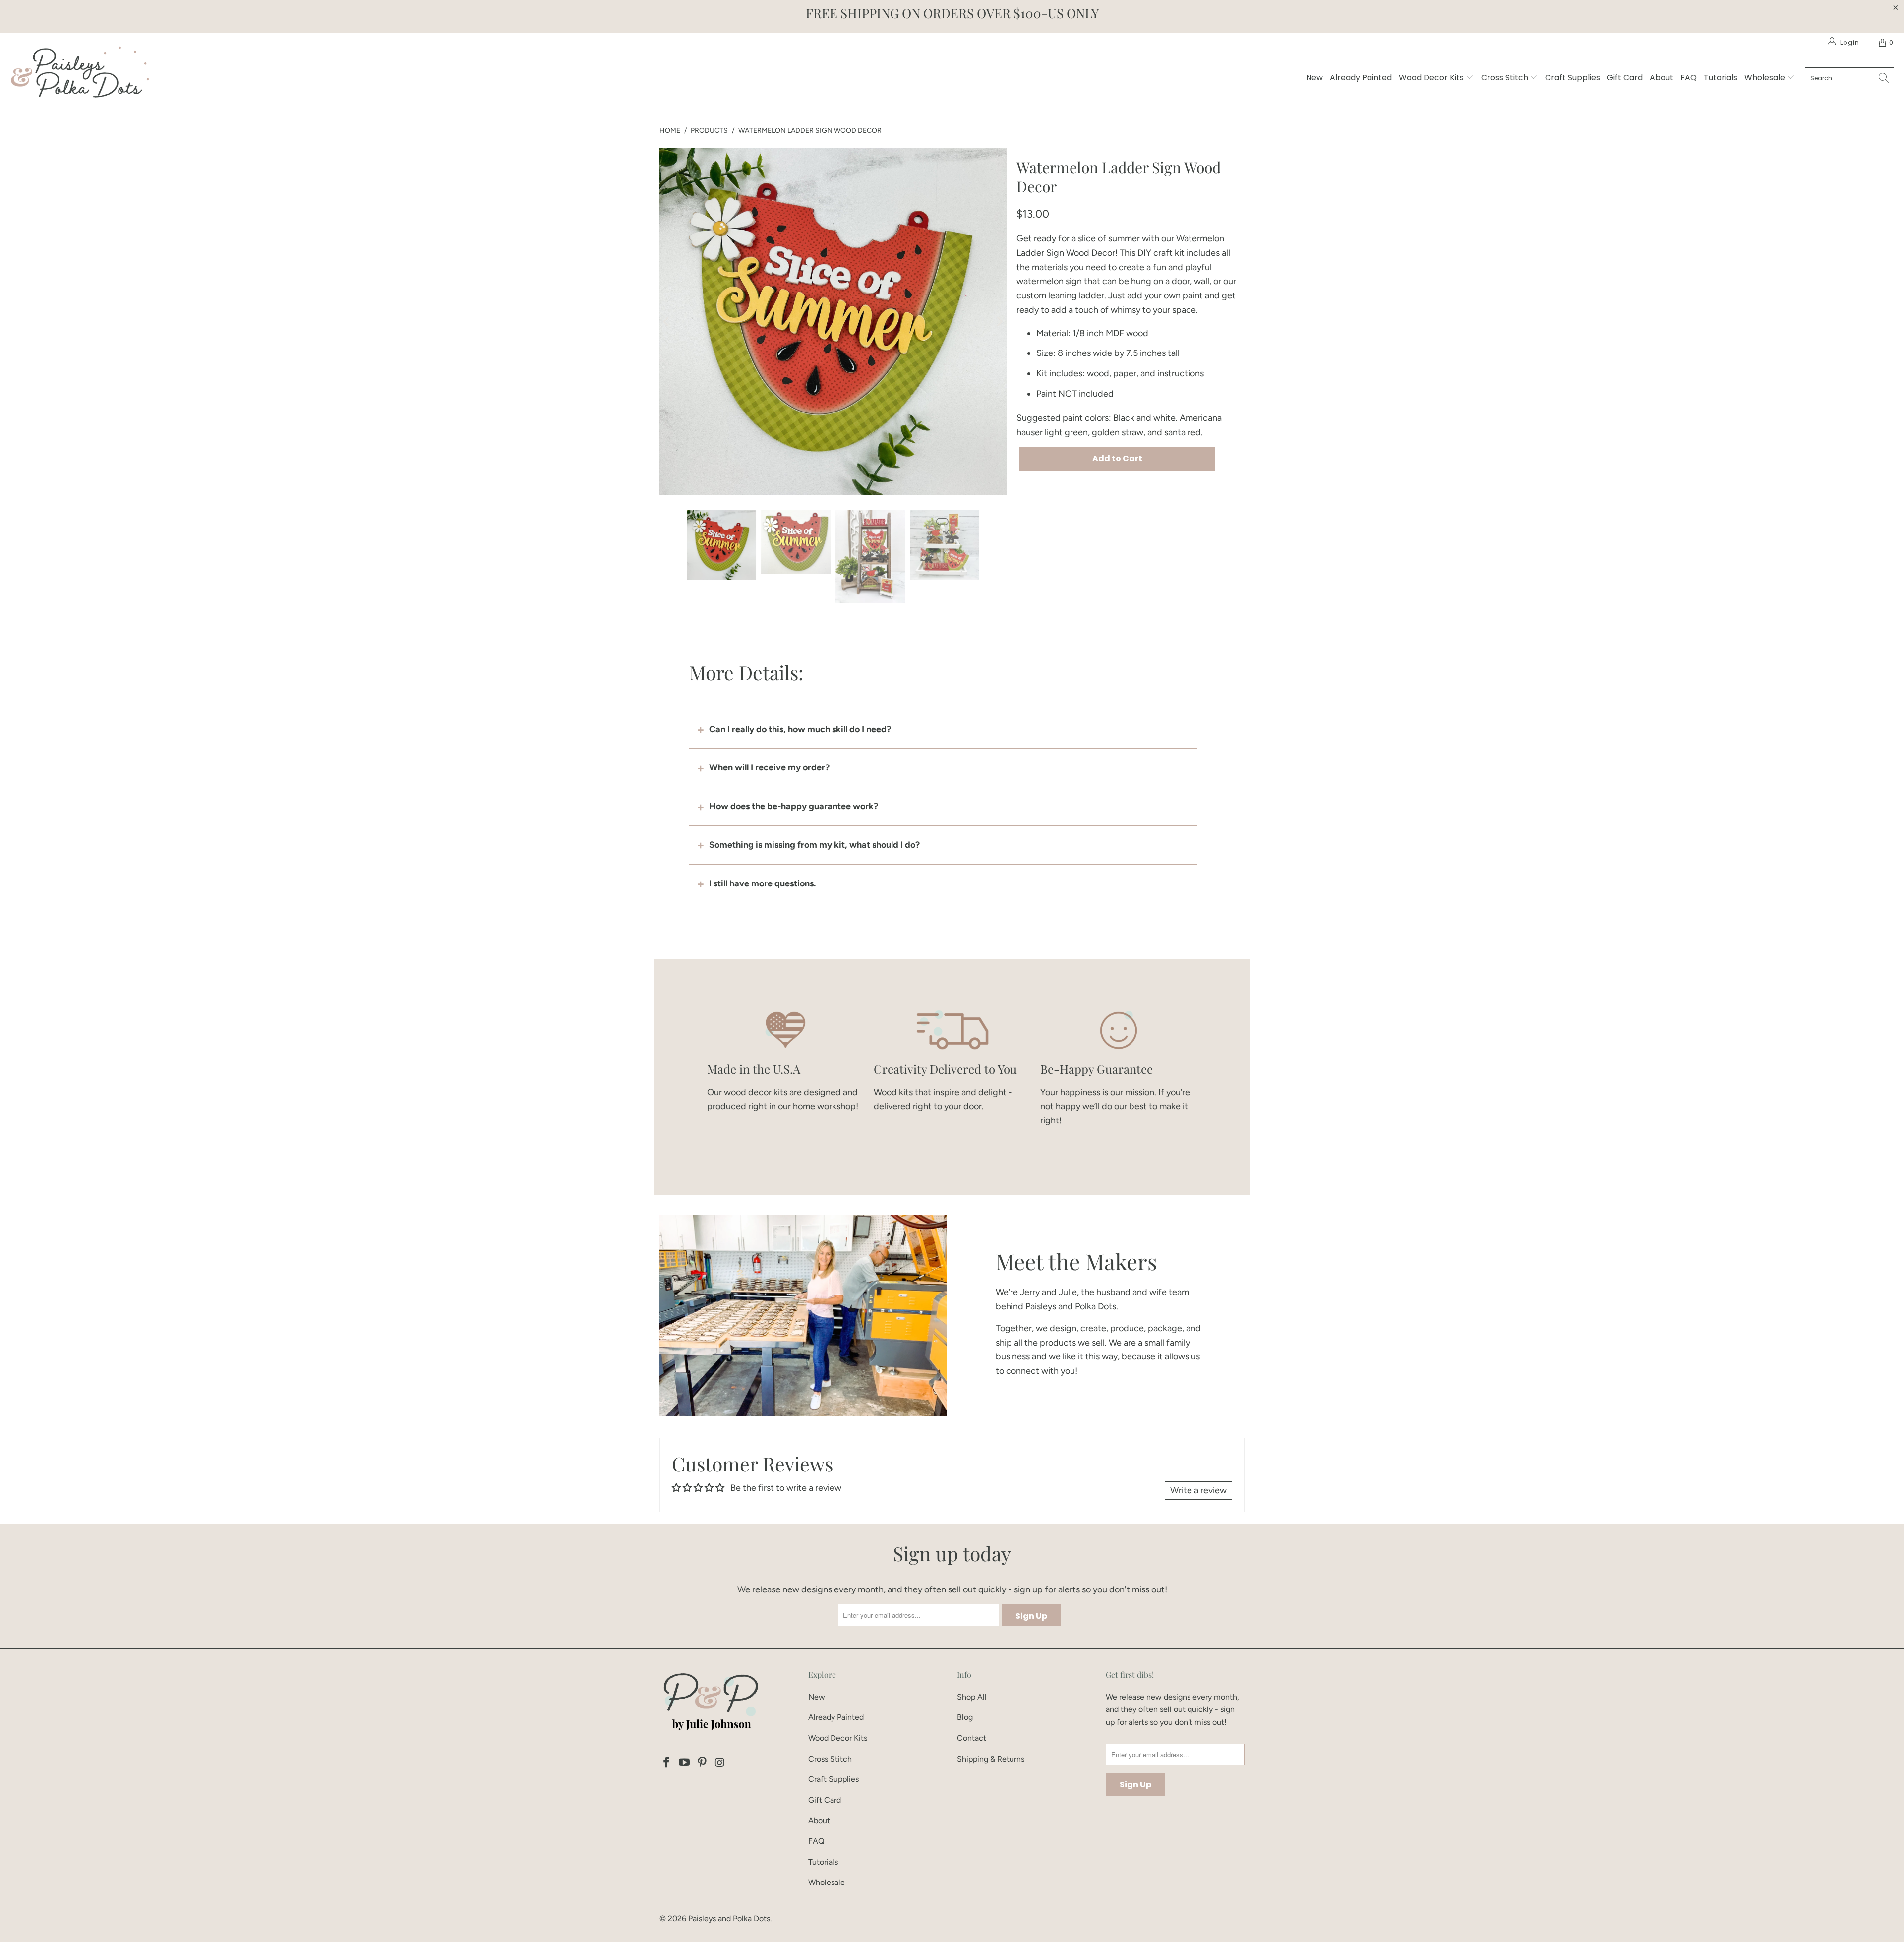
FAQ (1689, 78)
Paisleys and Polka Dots (729, 1918)
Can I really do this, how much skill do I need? (800, 729)
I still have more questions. (762, 883)
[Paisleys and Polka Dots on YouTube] (685, 1763)
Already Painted (1361, 78)
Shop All (972, 1697)
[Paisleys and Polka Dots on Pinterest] (702, 1763)
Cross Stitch (1506, 78)
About (1662, 78)
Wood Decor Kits (1432, 78)
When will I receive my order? (769, 767)
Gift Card (1625, 78)
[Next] (999, 322)
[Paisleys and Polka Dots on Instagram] (720, 1763)
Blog (965, 1717)
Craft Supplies (1573, 78)
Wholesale (1766, 78)
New (1314, 78)
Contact (972, 1738)
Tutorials (1721, 78)
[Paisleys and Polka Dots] (79, 75)
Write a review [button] (1198, 1490)
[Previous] (667, 322)
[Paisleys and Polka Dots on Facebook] (667, 1763)
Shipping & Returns (991, 1759)
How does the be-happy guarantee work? (794, 806)
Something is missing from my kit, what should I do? (814, 845)
